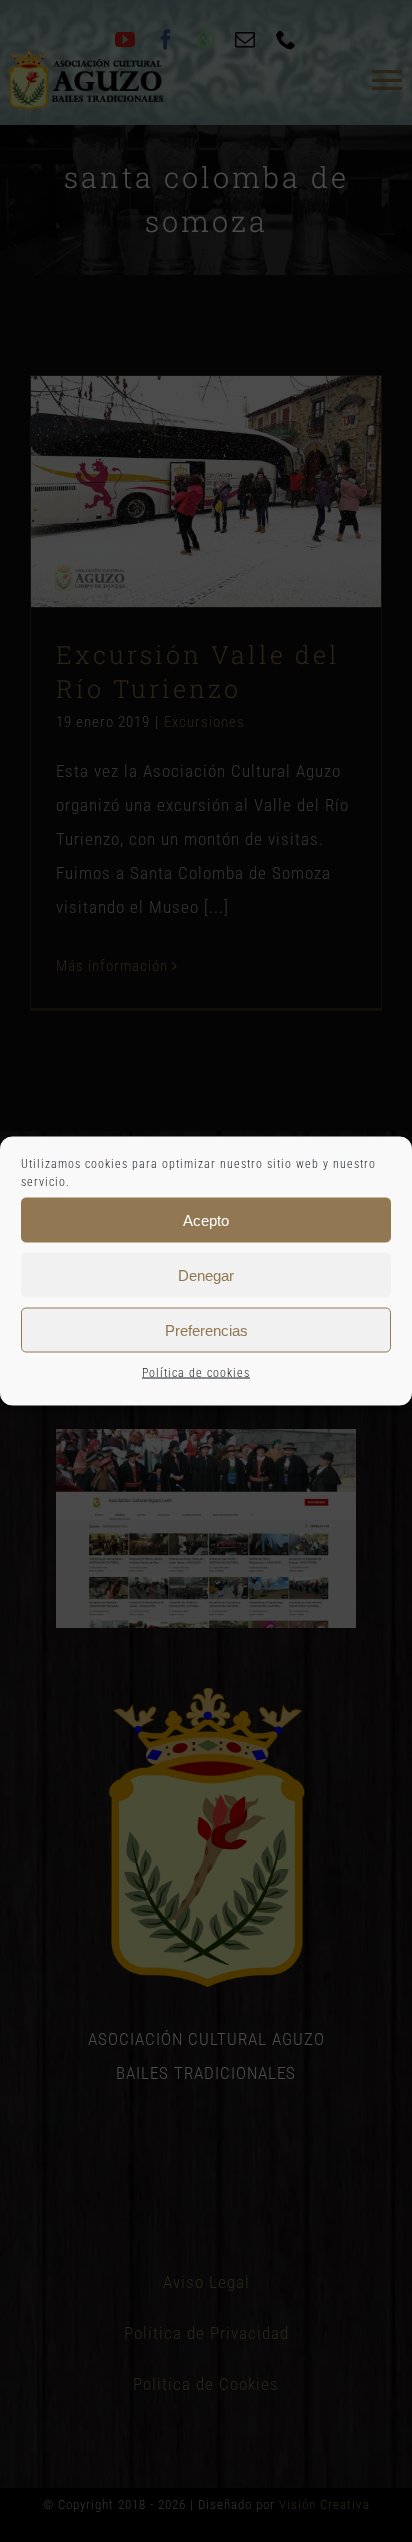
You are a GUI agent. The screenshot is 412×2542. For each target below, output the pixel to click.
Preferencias (206, 1329)
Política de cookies (196, 1373)
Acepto (206, 1219)
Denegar (206, 1274)
